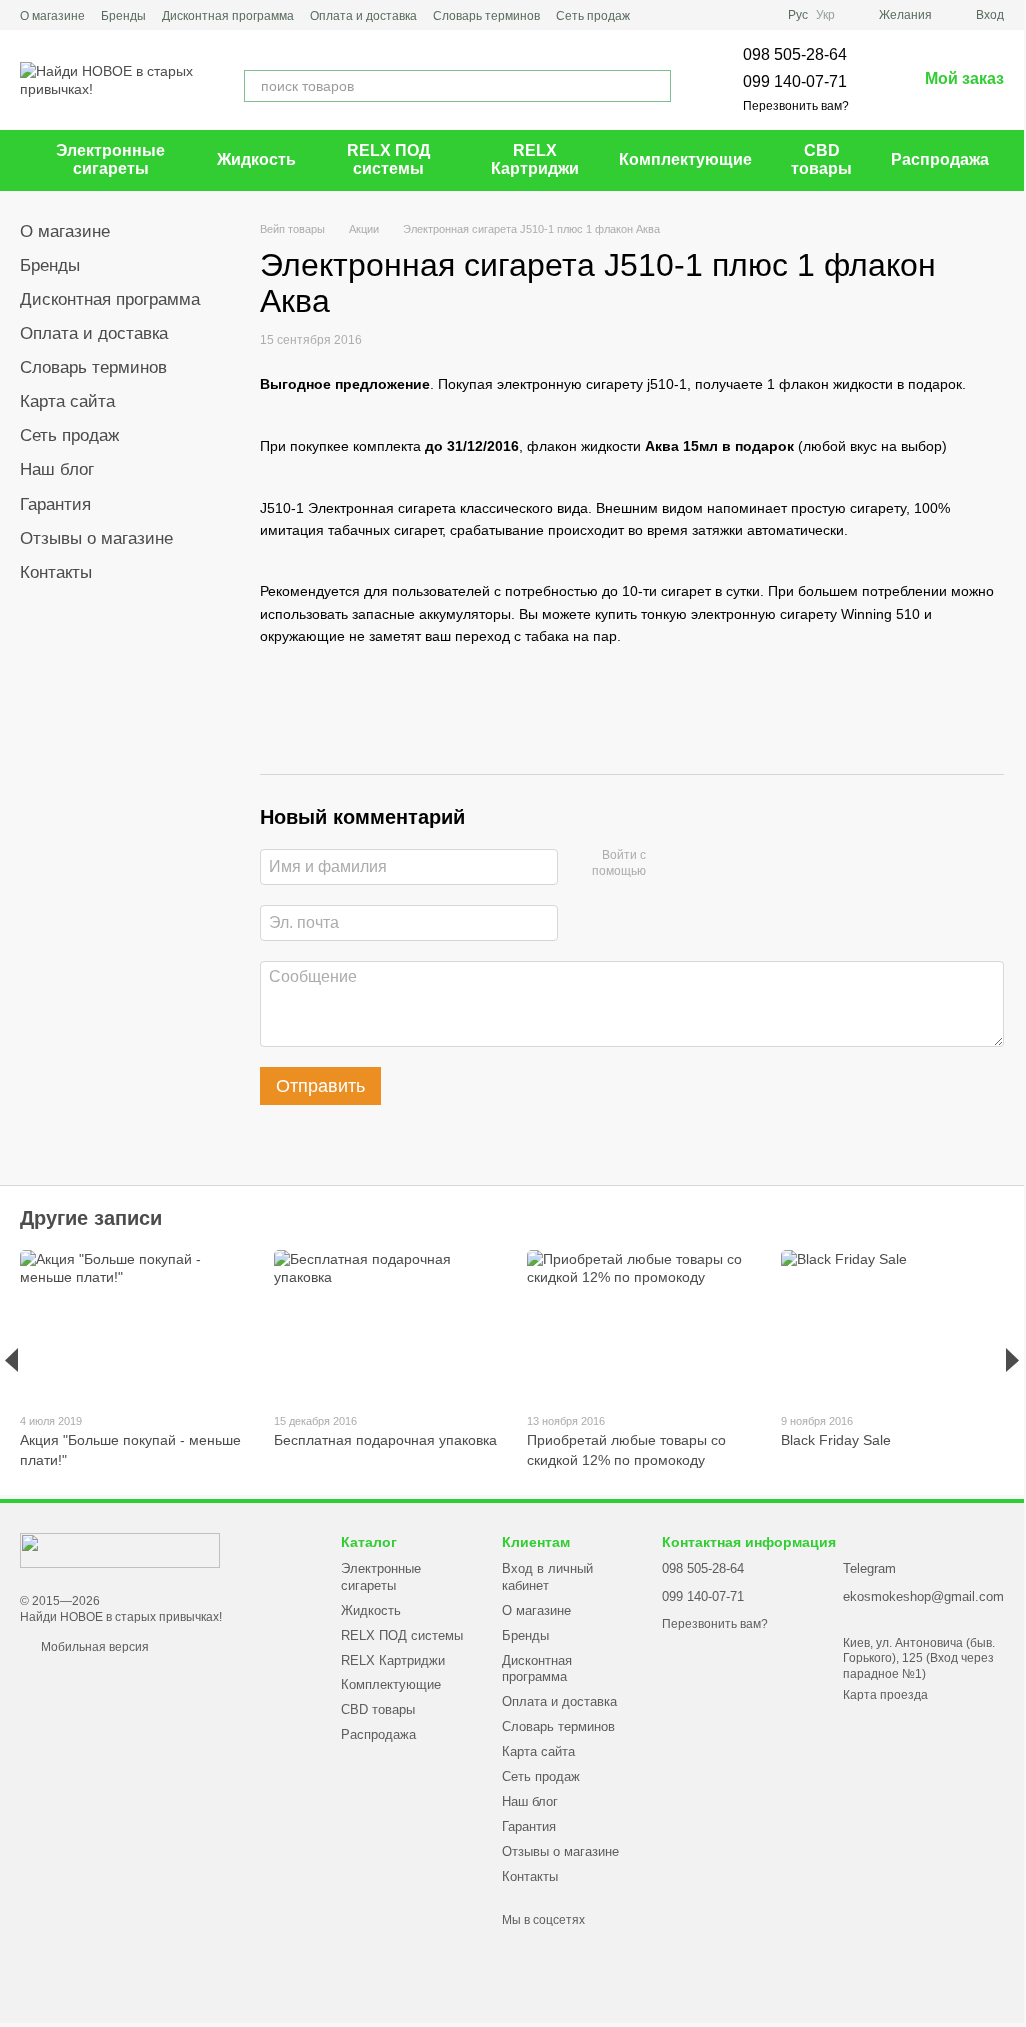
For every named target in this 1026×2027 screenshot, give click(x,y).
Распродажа (940, 159)
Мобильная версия (93, 1647)
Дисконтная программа (228, 16)
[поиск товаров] (655, 86)
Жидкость (256, 159)
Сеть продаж (593, 16)
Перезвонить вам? (796, 106)
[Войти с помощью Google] (700, 864)
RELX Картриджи (535, 159)
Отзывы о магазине (96, 538)
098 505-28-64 (795, 54)
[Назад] (11, 1360)
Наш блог (57, 469)
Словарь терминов (486, 16)
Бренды (123, 16)
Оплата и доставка (363, 16)
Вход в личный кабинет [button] (547, 1577)
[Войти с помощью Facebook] (668, 864)
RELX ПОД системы (388, 159)
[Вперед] (1012, 1360)
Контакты (56, 572)
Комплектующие (685, 159)
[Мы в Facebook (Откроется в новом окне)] (708, 15)
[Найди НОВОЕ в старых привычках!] (120, 1549)
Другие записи (91, 1218)
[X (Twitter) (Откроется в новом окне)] (756, 15)
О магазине (52, 16)
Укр (825, 15)
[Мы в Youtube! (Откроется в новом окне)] (732, 15)
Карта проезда (885, 1695)
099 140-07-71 (795, 81)
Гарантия (55, 504)
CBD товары (821, 159)
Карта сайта (67, 401)
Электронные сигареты (110, 159)
